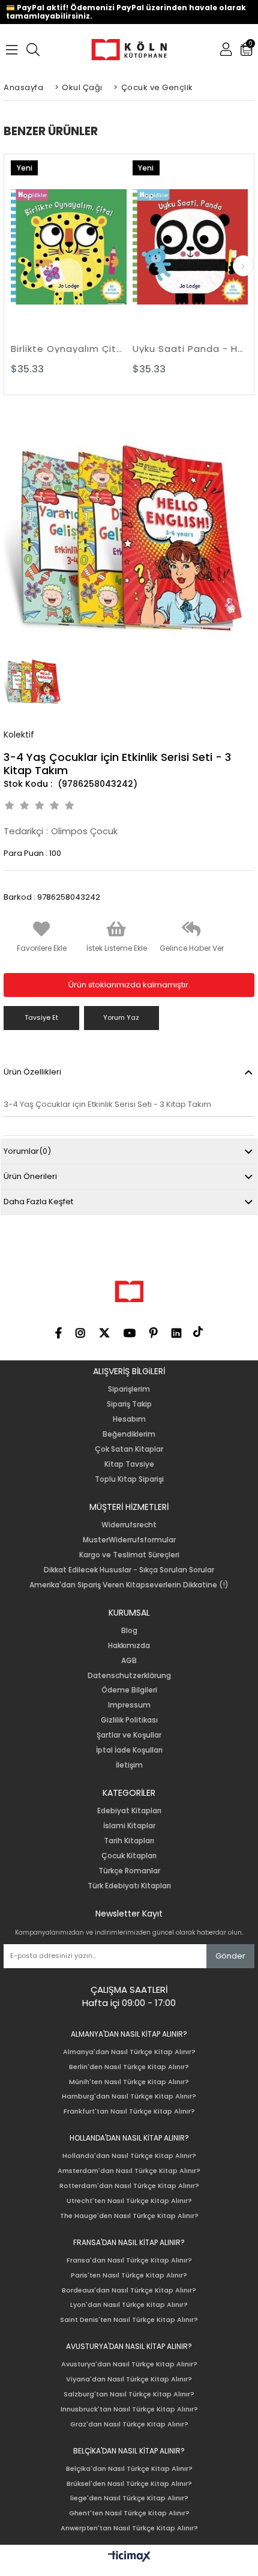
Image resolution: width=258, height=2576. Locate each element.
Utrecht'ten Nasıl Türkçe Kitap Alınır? (129, 2201)
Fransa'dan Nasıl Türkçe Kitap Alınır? (129, 2260)
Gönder (230, 1956)
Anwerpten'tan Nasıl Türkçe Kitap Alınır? (129, 2528)
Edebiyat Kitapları (129, 1811)
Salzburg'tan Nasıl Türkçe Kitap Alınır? (129, 2394)
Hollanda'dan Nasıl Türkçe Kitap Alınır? (129, 2156)
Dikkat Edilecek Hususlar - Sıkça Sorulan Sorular (129, 1570)
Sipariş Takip (129, 1404)
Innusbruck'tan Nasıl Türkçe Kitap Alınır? (129, 2409)
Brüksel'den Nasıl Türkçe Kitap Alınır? (129, 2484)
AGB (129, 1661)
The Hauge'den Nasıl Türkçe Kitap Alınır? (129, 2216)
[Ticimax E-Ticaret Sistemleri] (129, 2557)
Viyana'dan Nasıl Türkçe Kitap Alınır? (129, 2379)
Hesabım (129, 1419)
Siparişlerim (129, 1389)
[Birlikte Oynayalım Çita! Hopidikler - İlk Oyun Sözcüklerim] (69, 247)
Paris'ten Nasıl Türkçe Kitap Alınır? (129, 2275)
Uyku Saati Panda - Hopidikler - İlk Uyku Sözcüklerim (190, 349)
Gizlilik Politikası (129, 1720)
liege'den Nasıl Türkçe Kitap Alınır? (129, 2498)
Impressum (129, 1705)
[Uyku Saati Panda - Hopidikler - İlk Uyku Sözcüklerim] (190, 247)
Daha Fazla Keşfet (38, 1202)
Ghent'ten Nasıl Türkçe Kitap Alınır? (129, 2513)
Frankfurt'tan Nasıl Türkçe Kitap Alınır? (129, 2111)
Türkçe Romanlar (129, 1871)
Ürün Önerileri (30, 1176)
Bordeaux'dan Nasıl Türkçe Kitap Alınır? (129, 2290)
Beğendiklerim (129, 1434)
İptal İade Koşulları (129, 1750)
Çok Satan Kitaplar (129, 1449)
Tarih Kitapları (129, 1841)
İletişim (129, 1765)
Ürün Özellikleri (32, 1072)
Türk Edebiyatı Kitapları (129, 1886)
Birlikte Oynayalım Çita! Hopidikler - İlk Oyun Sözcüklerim (69, 349)
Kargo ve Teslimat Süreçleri (129, 1555)
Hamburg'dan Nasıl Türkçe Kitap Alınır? (129, 2096)
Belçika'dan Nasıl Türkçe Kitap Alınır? (129, 2469)
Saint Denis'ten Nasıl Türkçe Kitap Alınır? (129, 2320)
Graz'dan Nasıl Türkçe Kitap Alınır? (129, 2424)
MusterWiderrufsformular (129, 1540)
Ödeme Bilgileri (129, 1690)
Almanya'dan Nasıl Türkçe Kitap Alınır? (129, 2052)
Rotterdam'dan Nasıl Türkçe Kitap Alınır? (129, 2186)
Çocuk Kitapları (129, 1856)
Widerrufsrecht (129, 1525)
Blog (129, 1631)
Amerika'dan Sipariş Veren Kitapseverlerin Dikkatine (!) (129, 1585)
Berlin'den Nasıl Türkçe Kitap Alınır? (129, 2067)
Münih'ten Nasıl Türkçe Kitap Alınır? (129, 2082)
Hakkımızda (129, 1646)
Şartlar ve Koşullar (129, 1735)
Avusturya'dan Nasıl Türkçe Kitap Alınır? (129, 2364)
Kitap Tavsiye (129, 1464)
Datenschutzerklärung (129, 1676)
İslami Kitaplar (129, 1826)
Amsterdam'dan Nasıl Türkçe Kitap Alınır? (129, 2171)
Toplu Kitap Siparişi (129, 1479)
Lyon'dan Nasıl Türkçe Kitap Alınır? (129, 2305)
